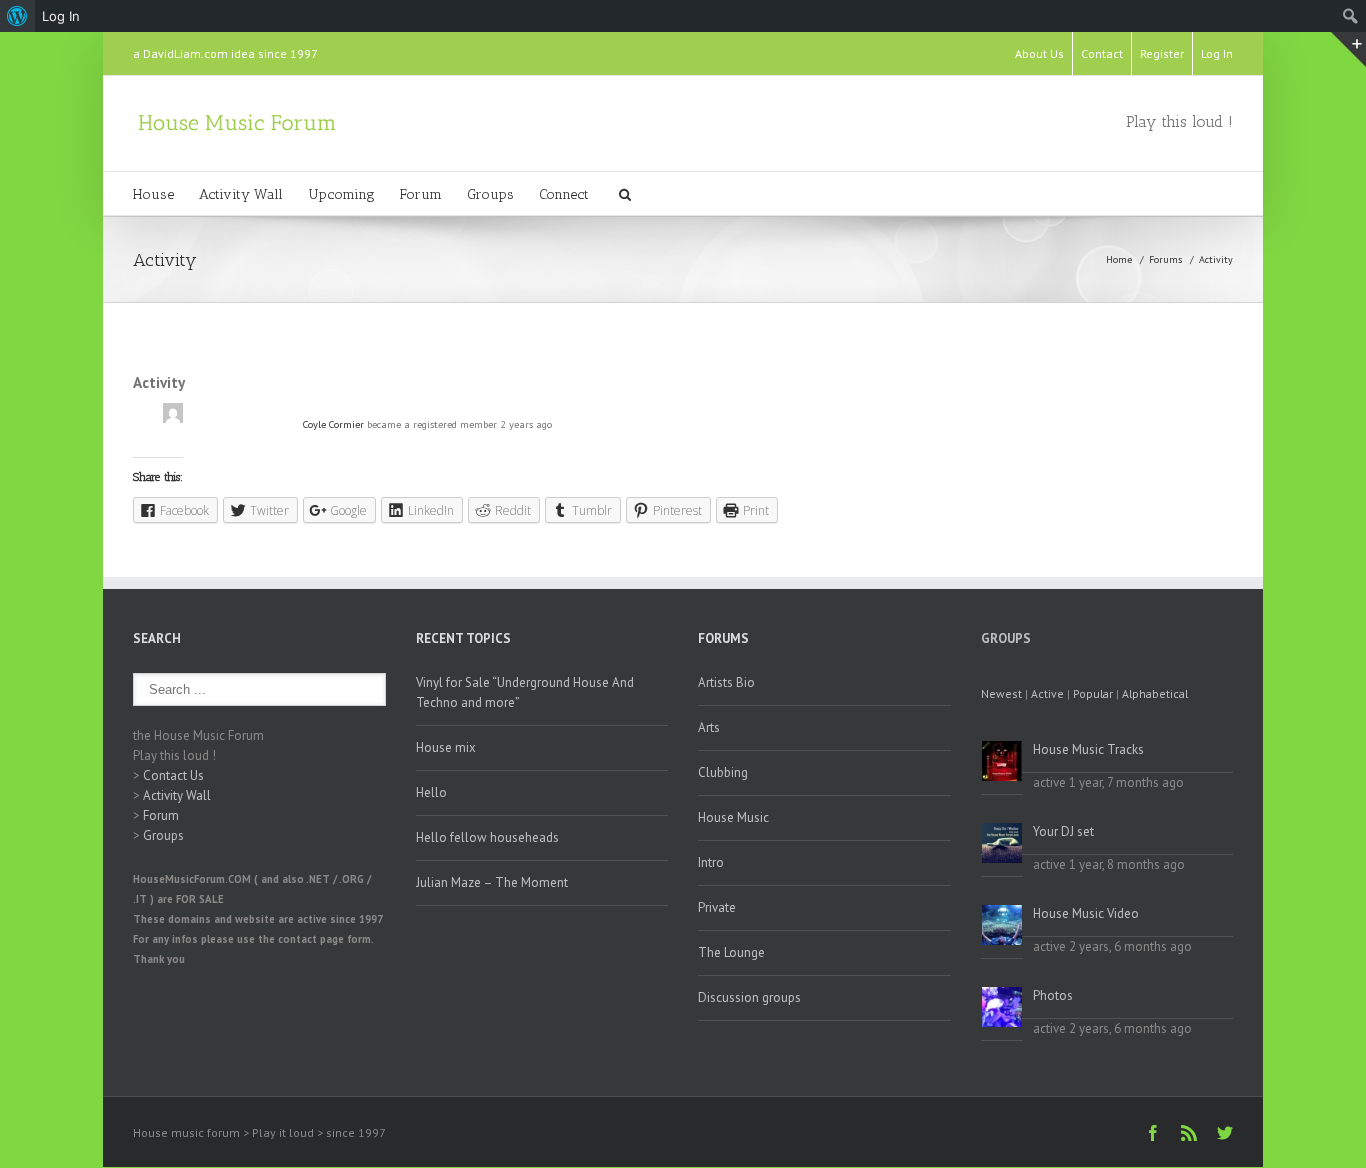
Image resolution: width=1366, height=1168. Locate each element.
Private (717, 907)
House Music (733, 817)
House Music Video (1086, 913)
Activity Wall (241, 194)
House (153, 194)
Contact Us (173, 775)
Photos (1053, 995)
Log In (1217, 53)
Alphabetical (1155, 693)
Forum (421, 194)
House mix (446, 747)
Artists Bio (726, 682)
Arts (709, 727)
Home (1119, 259)
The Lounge (731, 952)
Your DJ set (1063, 831)
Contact (1102, 53)
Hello (431, 792)
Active (1047, 693)
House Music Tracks (1088, 749)
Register (1162, 53)
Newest (1001, 693)
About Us (1039, 53)
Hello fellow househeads (487, 837)
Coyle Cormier (333, 424)
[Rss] (1189, 1133)
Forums (1165, 259)
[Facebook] (1153, 1133)
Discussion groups (749, 997)
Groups (490, 194)
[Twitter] (1225, 1133)
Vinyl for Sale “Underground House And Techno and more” (525, 692)
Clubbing (723, 772)
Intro (711, 862)
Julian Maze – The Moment (492, 882)
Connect (564, 194)
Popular (1093, 693)
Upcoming (341, 194)
